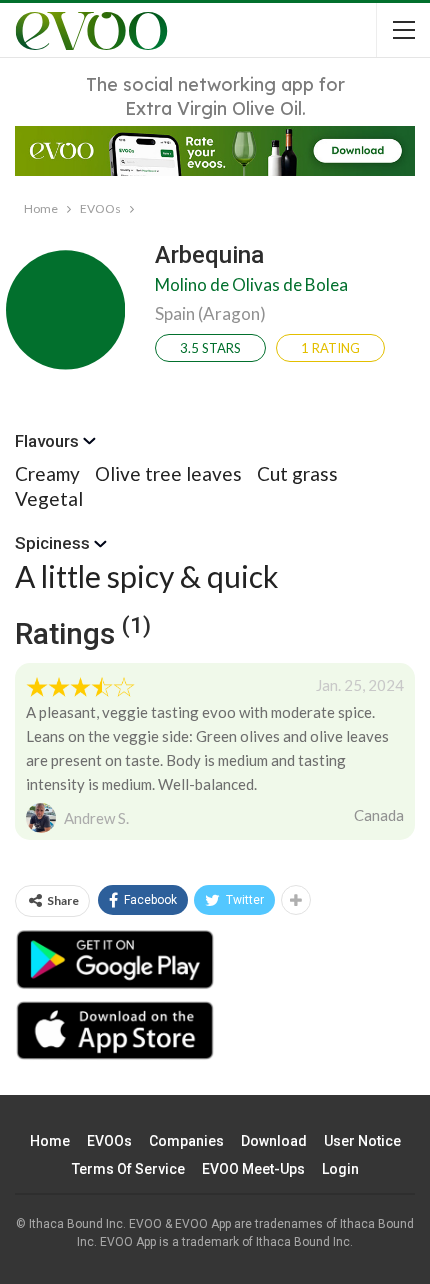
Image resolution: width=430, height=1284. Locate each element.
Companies (186, 1141)
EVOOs (109, 1141)
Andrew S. (96, 818)
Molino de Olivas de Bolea (251, 284)
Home (50, 1141)
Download (274, 1141)
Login (340, 1169)
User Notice (362, 1141)
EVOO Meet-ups (253, 1169)
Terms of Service (128, 1169)
